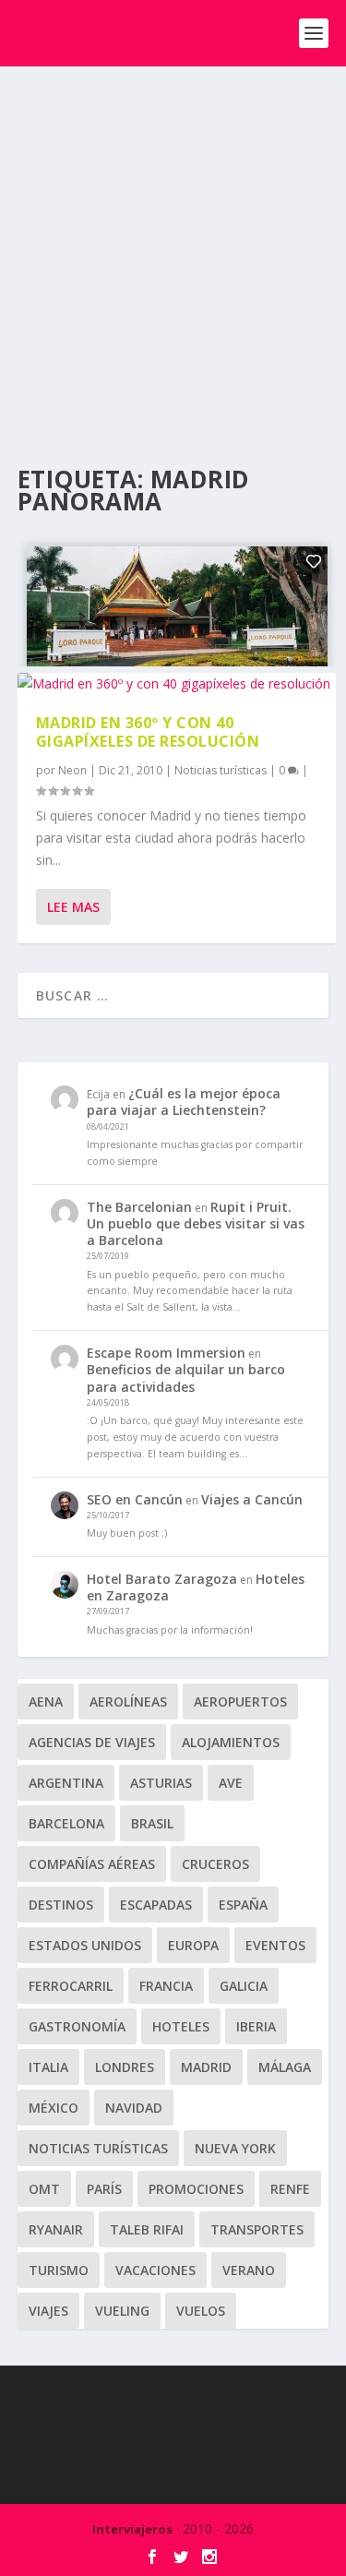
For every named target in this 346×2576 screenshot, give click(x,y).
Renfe (290, 2189)
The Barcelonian (139, 1207)
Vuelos (201, 2311)
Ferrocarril (71, 1986)
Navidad (134, 2108)
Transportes (257, 2229)
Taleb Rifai (147, 2229)
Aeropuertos (240, 1701)
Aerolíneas (128, 1701)
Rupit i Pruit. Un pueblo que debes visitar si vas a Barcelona (196, 1223)
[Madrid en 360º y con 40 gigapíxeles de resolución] (177, 684)
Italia (48, 2067)
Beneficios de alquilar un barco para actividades (186, 1378)
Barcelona (66, 1823)
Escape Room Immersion (166, 1353)
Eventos (275, 1945)
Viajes (48, 2311)
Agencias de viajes (92, 1742)
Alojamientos (231, 1742)
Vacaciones (155, 2270)
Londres (125, 2067)
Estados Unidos (85, 1945)
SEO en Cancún (135, 1499)
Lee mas (73, 907)
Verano (249, 2270)
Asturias (161, 1783)
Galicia (244, 1986)
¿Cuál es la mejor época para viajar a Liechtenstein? (184, 1102)
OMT (44, 2189)
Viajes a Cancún (252, 1499)
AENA (46, 1701)
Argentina (66, 1783)
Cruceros (215, 1864)
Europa (193, 1945)
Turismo (59, 2270)
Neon (72, 770)
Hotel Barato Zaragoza (162, 1579)
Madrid (206, 2067)
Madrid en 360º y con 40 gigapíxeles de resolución (148, 732)
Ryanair (56, 2229)
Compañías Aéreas (92, 1864)
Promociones (196, 2189)
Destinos (61, 1905)
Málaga (285, 2067)
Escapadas (156, 1905)
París (104, 2189)
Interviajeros (132, 2529)
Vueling (122, 2311)
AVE (231, 1783)
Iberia (256, 2026)
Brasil (152, 1823)
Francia (166, 1986)
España (243, 1905)
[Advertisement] (173, 249)
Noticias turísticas (221, 770)
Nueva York (235, 2148)
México (54, 2108)
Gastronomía (77, 2026)
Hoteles (181, 2026)
